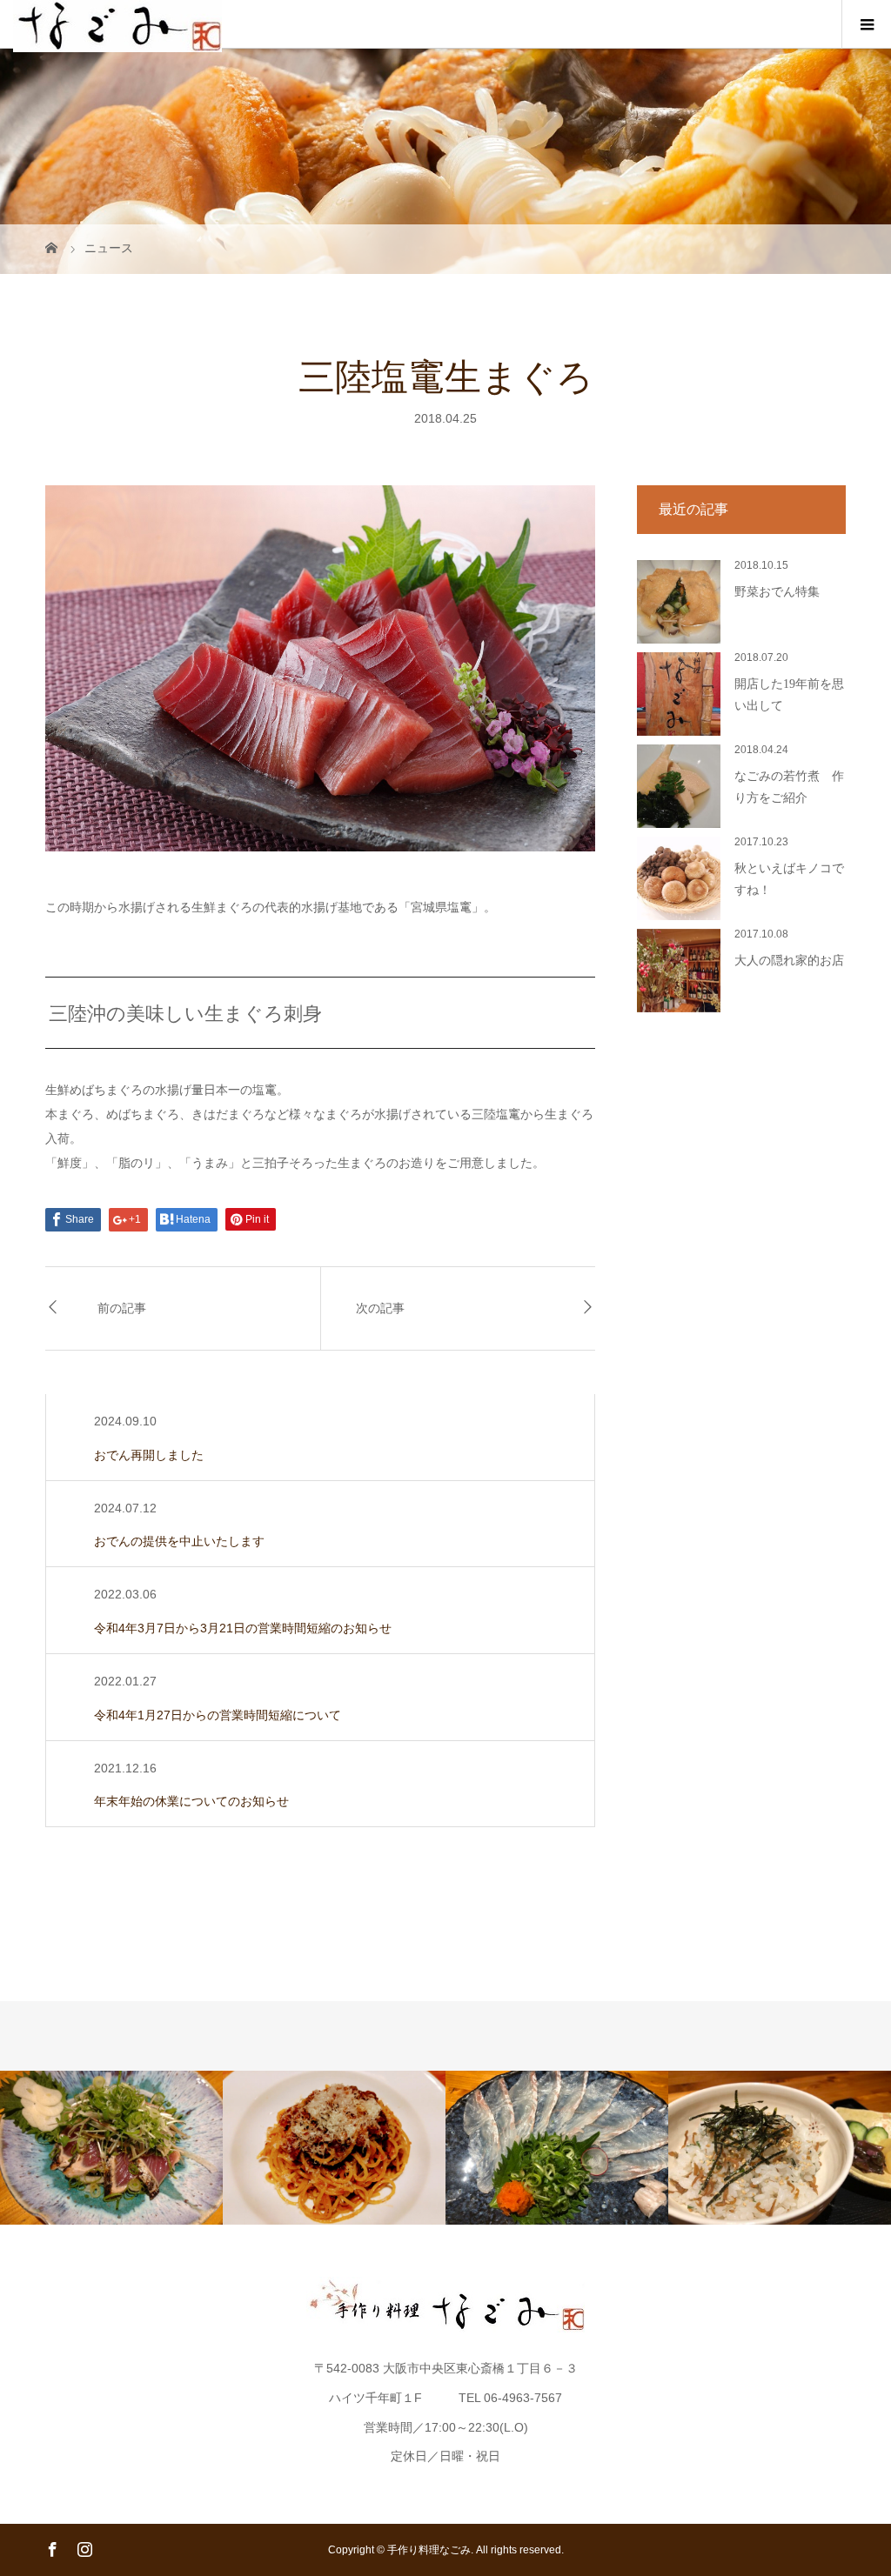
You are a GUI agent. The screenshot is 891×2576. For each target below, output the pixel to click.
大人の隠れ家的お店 (789, 961)
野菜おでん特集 (777, 592)
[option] (111, 2148)
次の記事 (380, 1308)
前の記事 (122, 1308)
